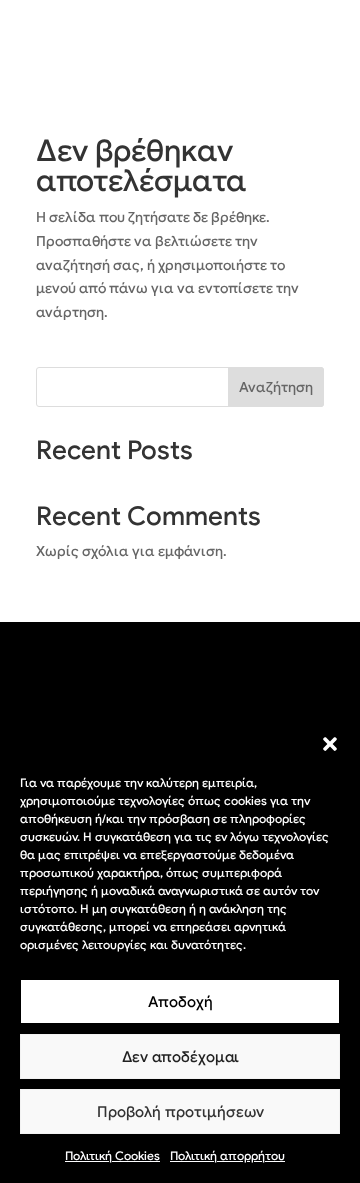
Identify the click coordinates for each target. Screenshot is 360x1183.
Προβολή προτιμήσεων (180, 1112)
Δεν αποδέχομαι (180, 1057)
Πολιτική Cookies (112, 1155)
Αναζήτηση (276, 387)
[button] (330, 744)
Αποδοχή (180, 1002)
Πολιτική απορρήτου (227, 1155)
